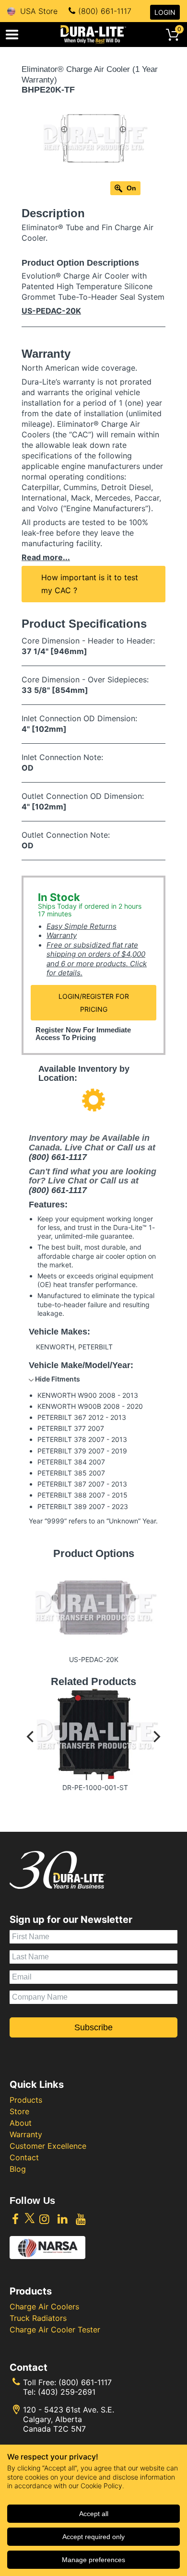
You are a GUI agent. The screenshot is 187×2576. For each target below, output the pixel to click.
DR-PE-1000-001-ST (95, 1787)
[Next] (156, 1744)
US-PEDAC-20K (51, 311)
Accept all (94, 2514)
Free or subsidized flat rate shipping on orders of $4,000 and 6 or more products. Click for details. (97, 959)
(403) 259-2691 (67, 2392)
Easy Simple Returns (82, 926)
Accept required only (93, 2537)
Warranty (62, 935)
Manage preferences (93, 2560)
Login (165, 12)
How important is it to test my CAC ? (90, 584)
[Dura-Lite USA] (93, 35)
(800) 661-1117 (105, 11)
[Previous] (31, 1744)
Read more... (46, 557)
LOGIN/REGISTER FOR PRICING (94, 1003)
